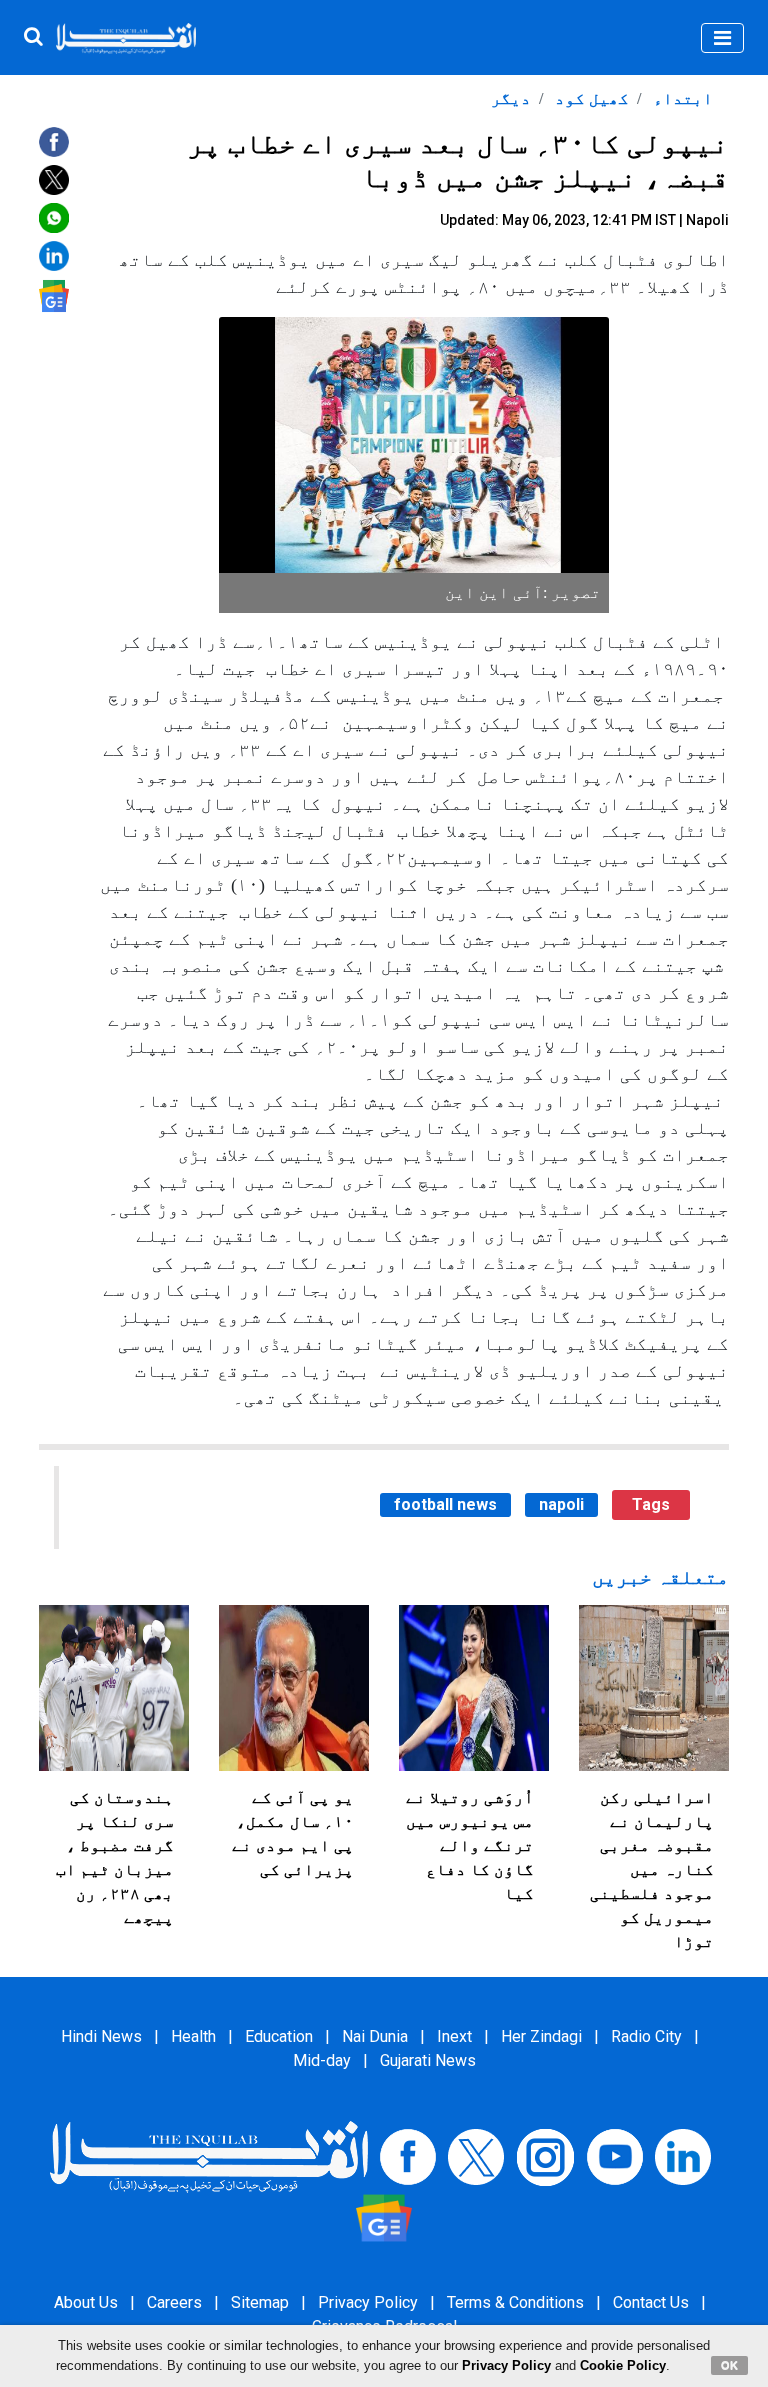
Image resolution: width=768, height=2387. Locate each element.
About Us (86, 2302)
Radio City (646, 2036)
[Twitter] (476, 2156)
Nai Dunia (375, 2036)
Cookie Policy (623, 2365)
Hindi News (101, 2036)
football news (445, 1504)
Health (193, 2036)
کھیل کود (590, 98)
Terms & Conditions (515, 2302)
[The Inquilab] (209, 2156)
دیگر (511, 98)
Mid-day (322, 2060)
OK (729, 2365)
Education (279, 2036)
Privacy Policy (368, 2302)
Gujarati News (428, 2060)
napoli (561, 1504)
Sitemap (260, 2302)
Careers (174, 2302)
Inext (454, 2036)
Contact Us (651, 2302)
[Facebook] (408, 2156)
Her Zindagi (541, 2036)
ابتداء (681, 98)
